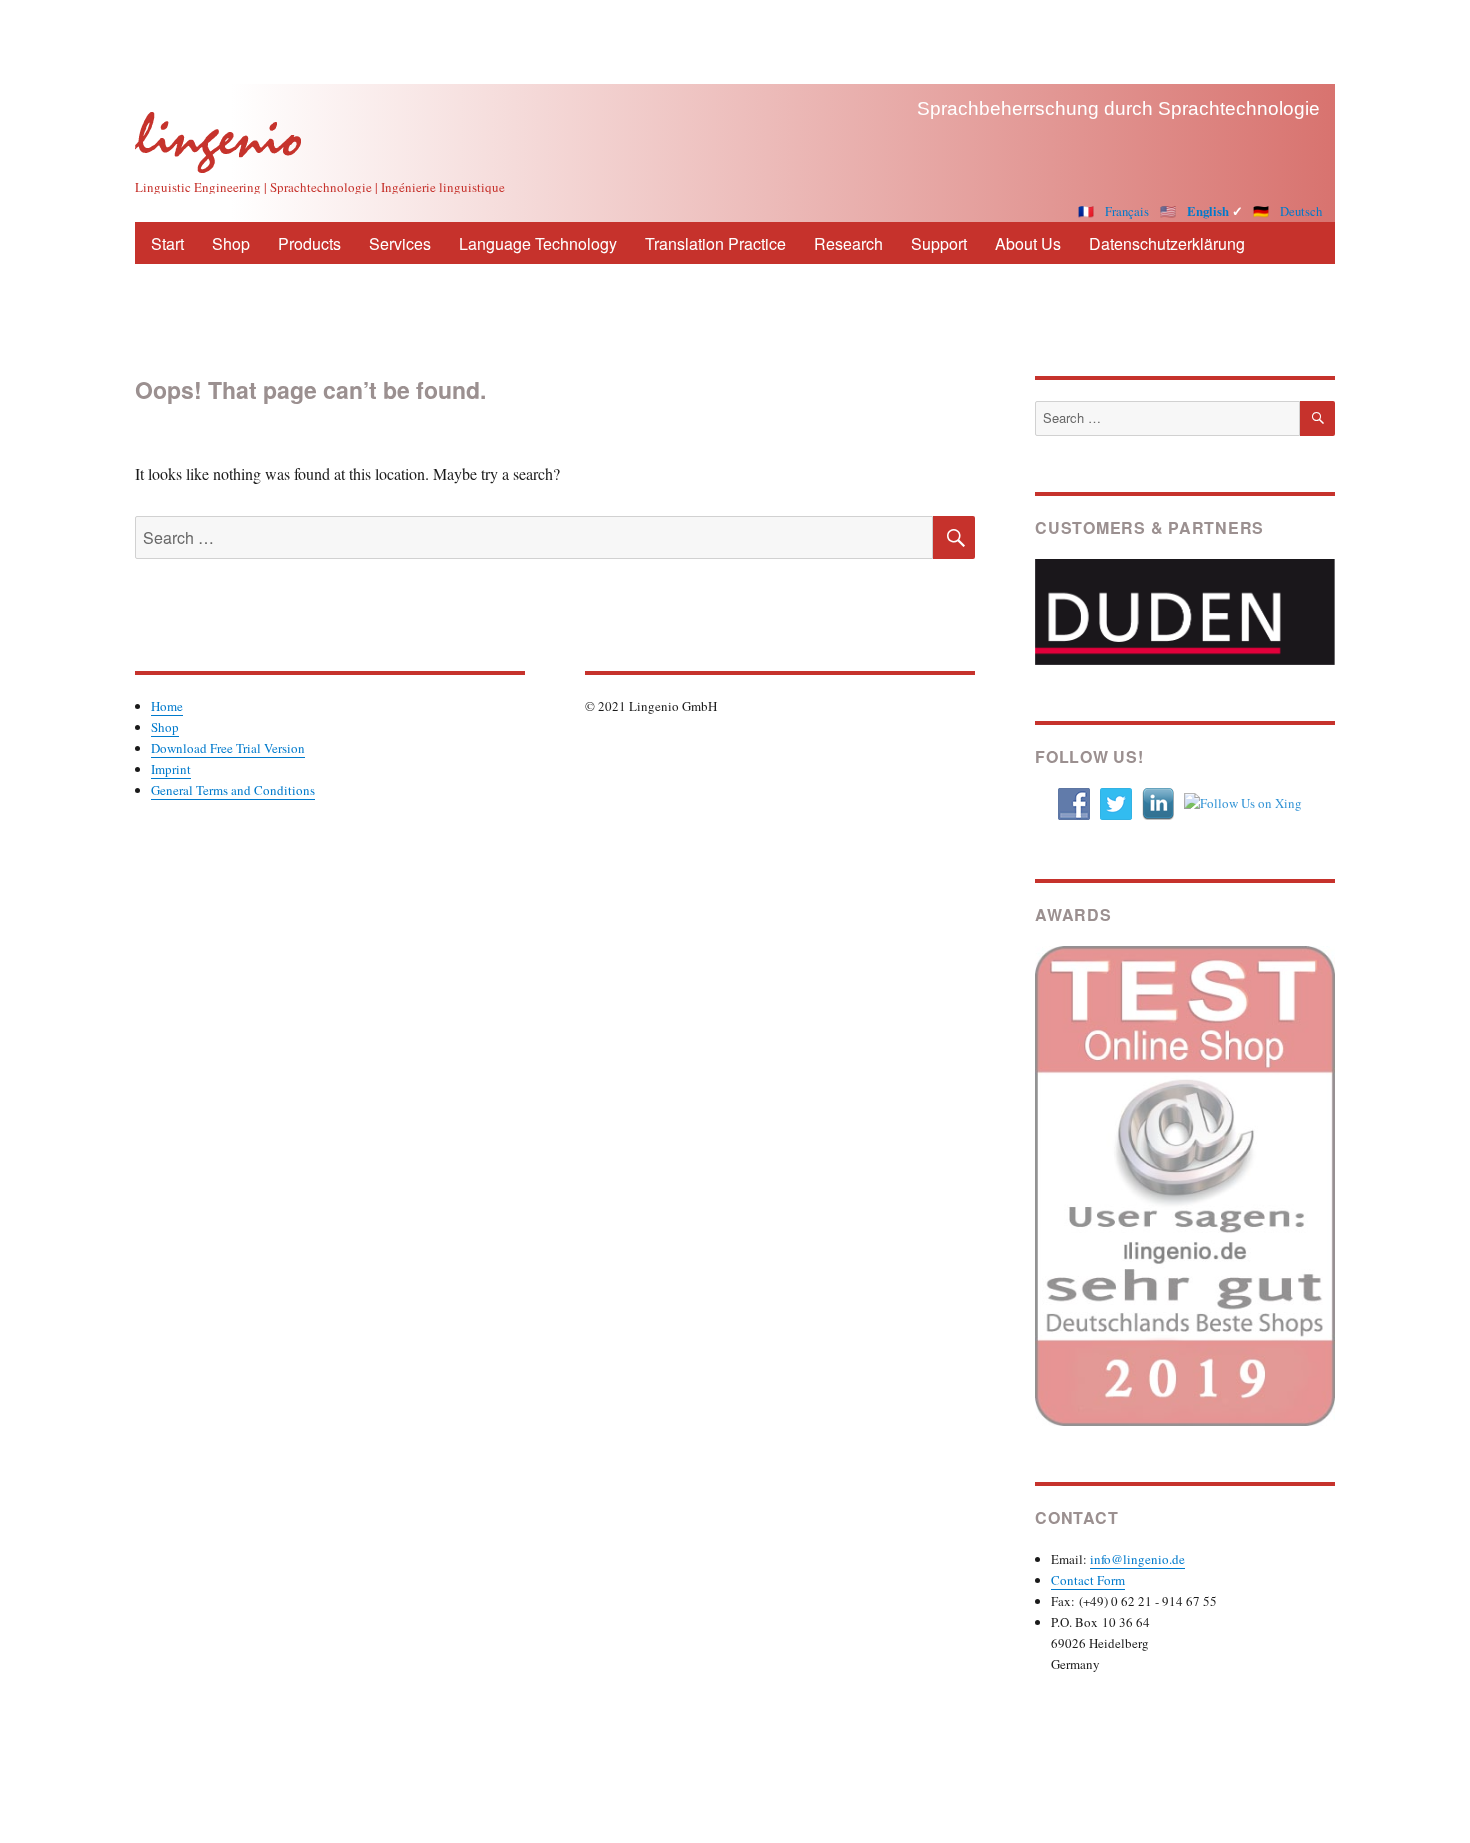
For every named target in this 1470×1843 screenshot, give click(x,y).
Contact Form (1088, 1580)
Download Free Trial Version (228, 748)
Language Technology (538, 243)
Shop (231, 243)
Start (167, 243)
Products (309, 243)
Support (939, 243)
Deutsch (1301, 211)
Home (167, 706)
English (1208, 211)
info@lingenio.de (1137, 1559)
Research (848, 243)
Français (1127, 211)
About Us (1028, 243)
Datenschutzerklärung (1167, 243)
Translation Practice (715, 243)
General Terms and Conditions (233, 790)
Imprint (171, 769)
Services (400, 243)
